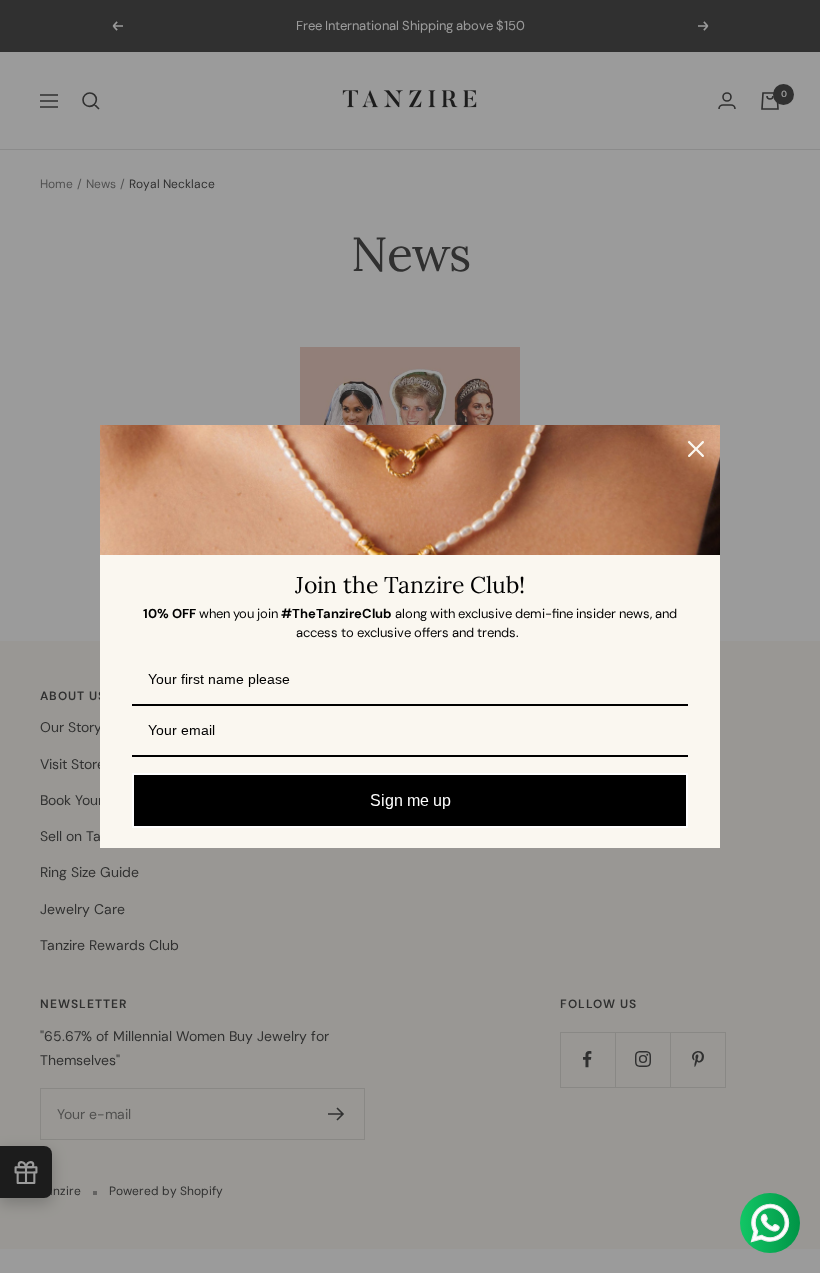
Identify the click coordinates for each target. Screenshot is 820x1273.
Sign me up (410, 800)
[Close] (696, 449)
